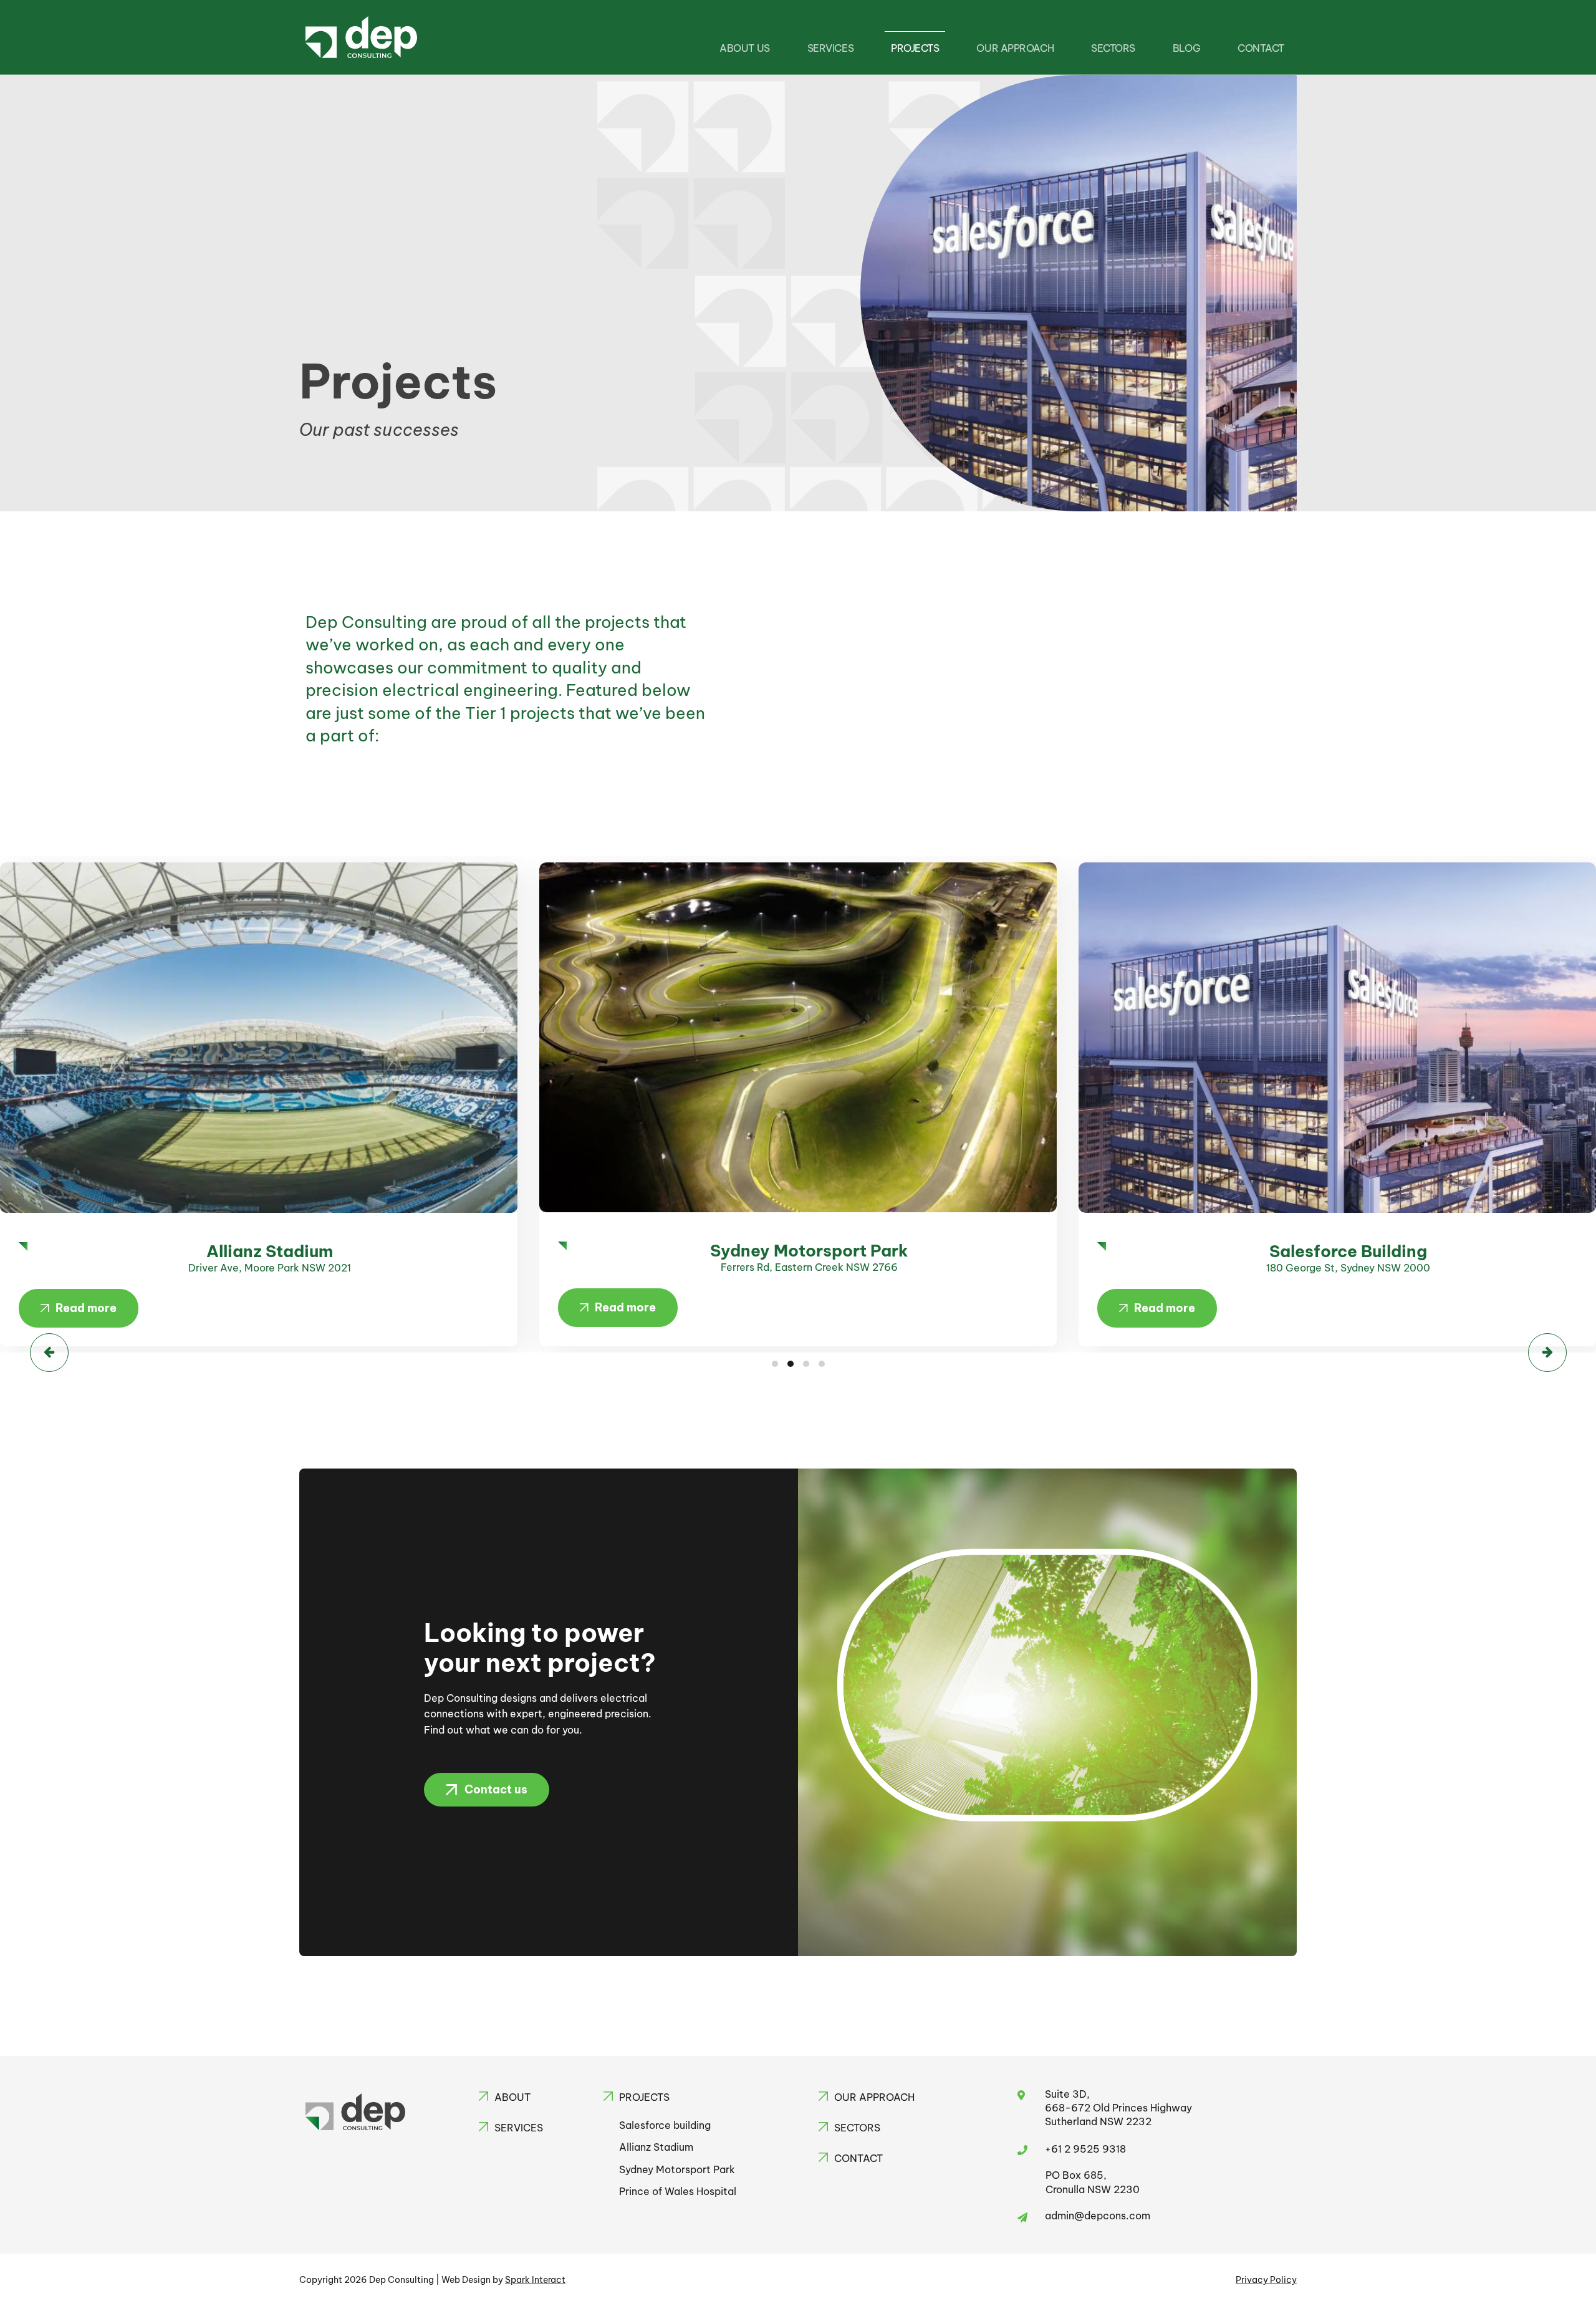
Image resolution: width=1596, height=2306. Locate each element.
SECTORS (857, 2128)
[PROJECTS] (608, 2096)
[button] (79, 1308)
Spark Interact (535, 2280)
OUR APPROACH (874, 2097)
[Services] (483, 2127)
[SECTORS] (823, 2127)
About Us (744, 48)
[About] (483, 2096)
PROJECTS (644, 2097)
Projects (915, 48)
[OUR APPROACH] (823, 2096)
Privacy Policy (1266, 2280)
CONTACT (1261, 48)
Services (830, 48)
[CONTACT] (823, 2157)
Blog (1186, 48)
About (512, 2097)
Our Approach (1015, 48)
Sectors (1113, 48)
